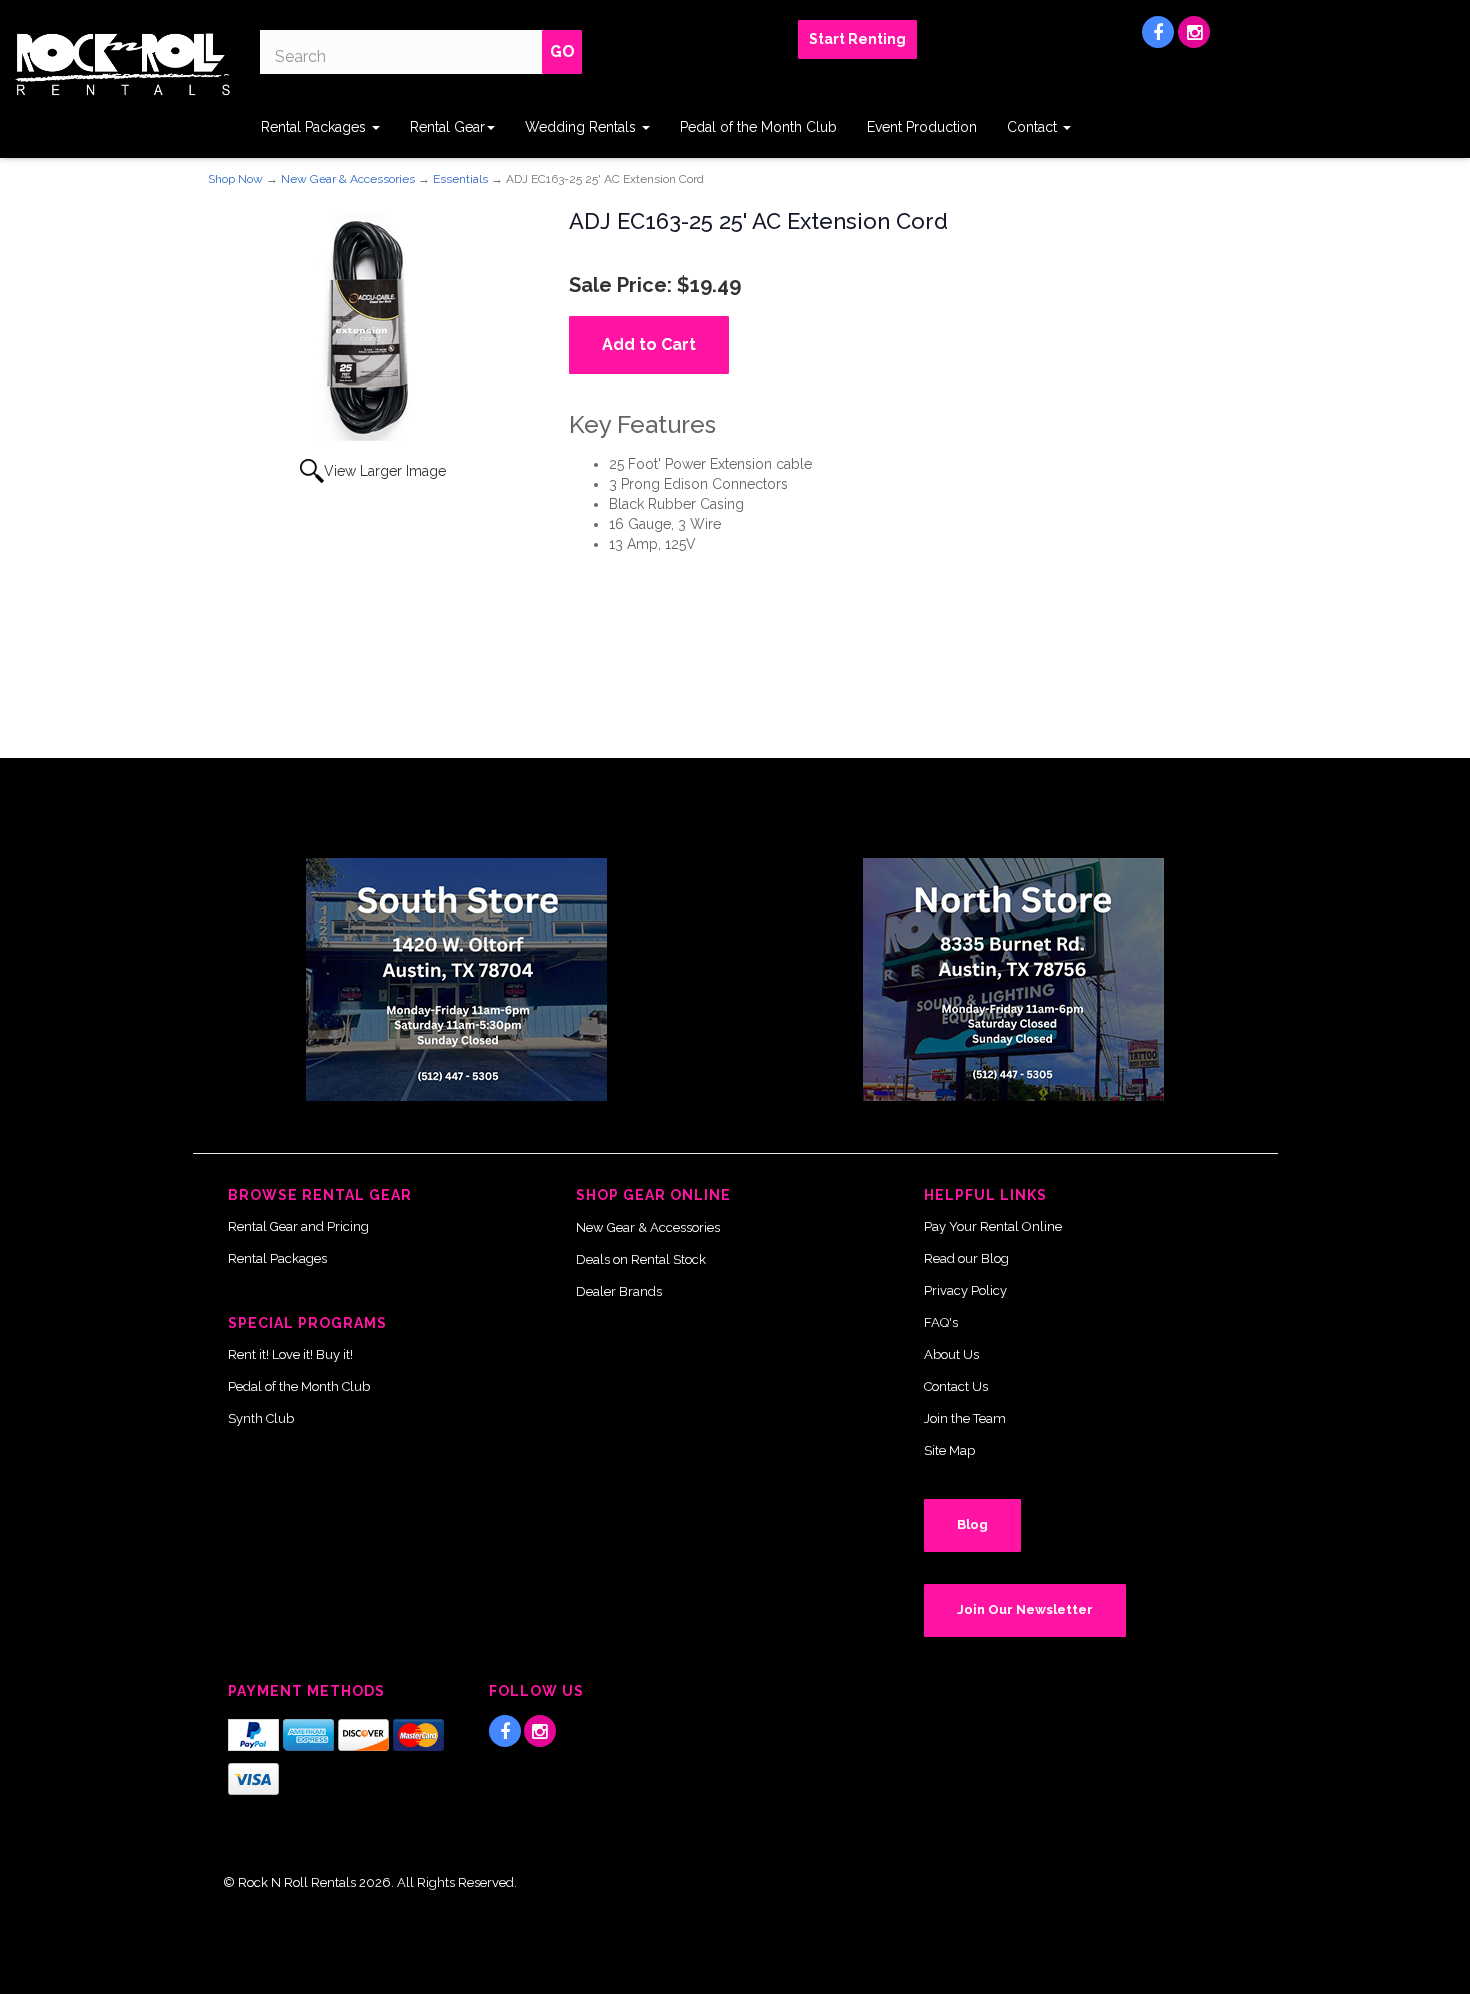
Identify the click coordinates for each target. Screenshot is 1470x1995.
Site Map (949, 1450)
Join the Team (965, 1418)
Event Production (922, 127)
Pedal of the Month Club (758, 127)
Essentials (460, 179)
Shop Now (235, 179)
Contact (1034, 127)
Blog (972, 1524)
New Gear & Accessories (348, 179)
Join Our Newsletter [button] (1025, 1609)
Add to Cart (649, 344)
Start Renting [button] (857, 39)
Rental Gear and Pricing (298, 1226)
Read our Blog (966, 1258)
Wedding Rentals (582, 127)
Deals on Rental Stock (641, 1259)
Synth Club (261, 1418)
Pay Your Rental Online (993, 1226)
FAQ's (941, 1322)
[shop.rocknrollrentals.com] (122, 64)
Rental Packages (315, 127)
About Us (951, 1354)
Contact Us (956, 1386)
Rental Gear (447, 127)
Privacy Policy (965, 1290)
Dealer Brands (619, 1291)
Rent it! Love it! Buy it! (290, 1354)
